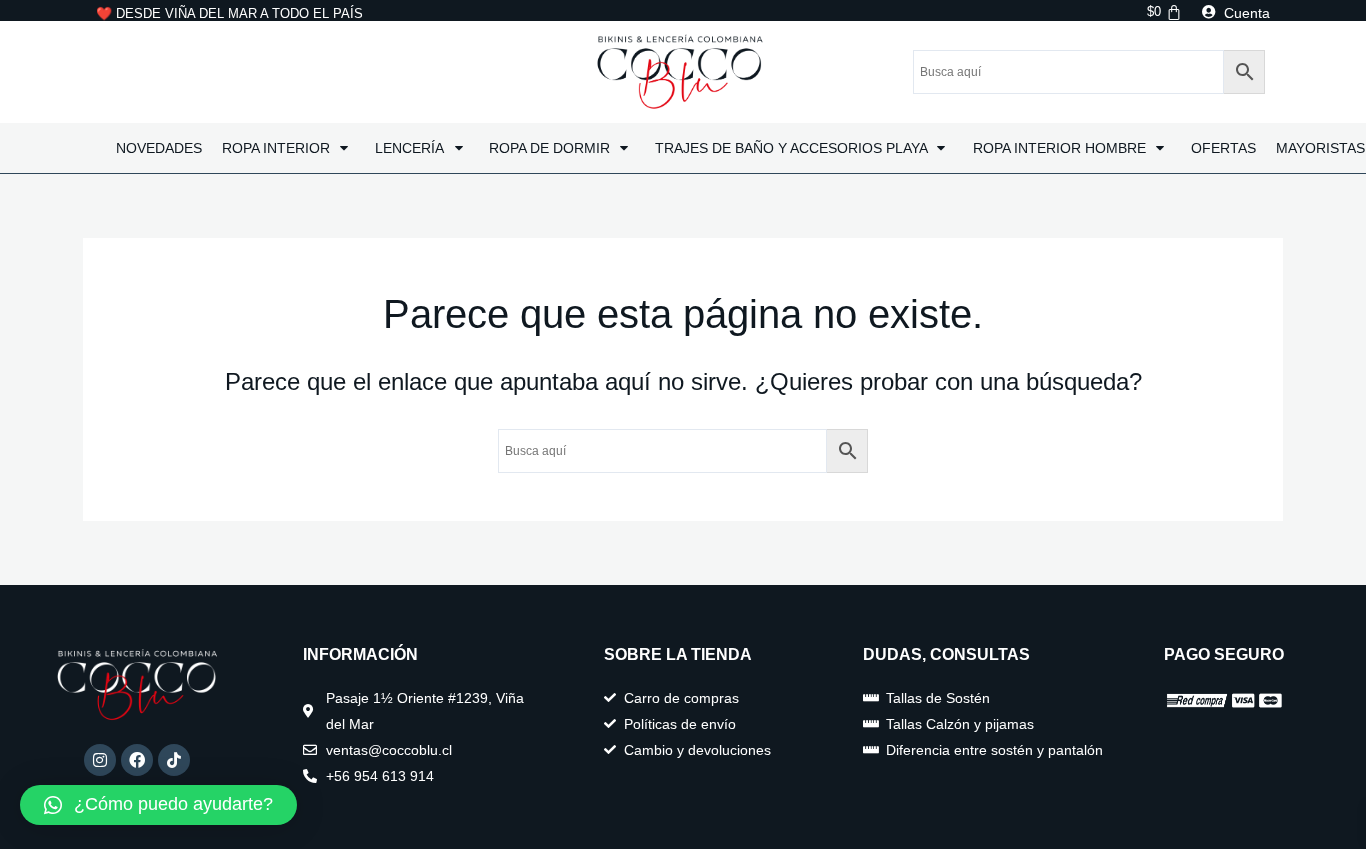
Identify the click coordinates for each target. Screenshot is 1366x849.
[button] (158, 805)
